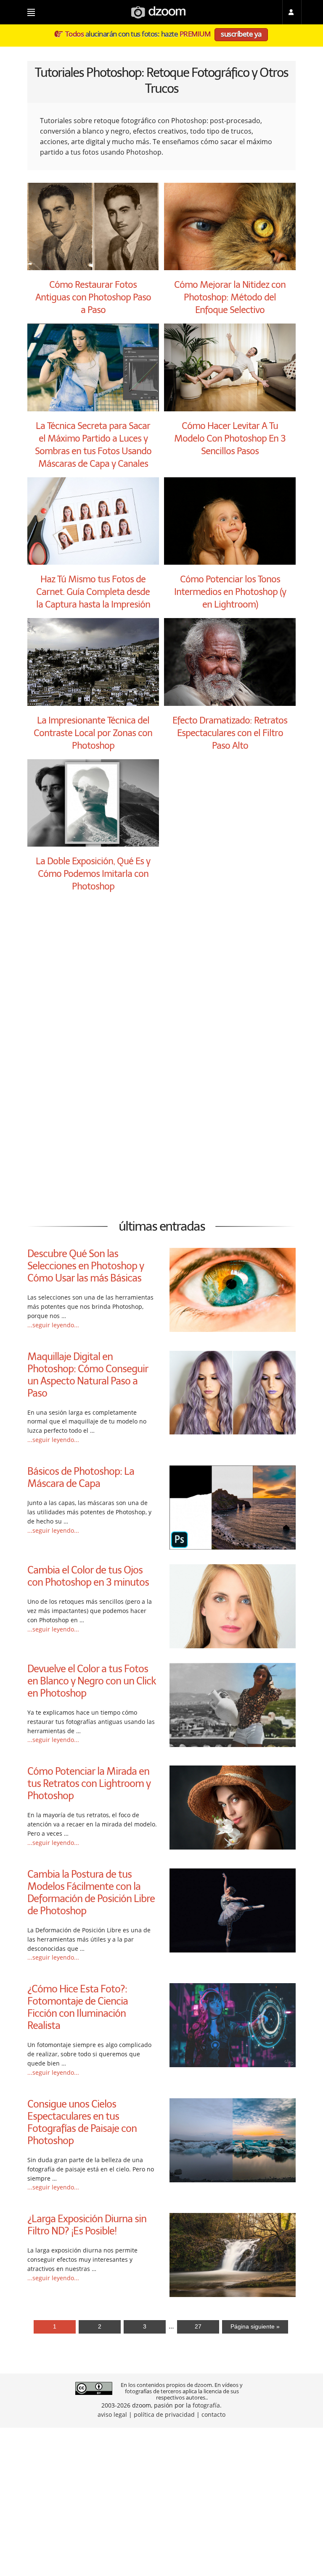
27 (198, 2326)
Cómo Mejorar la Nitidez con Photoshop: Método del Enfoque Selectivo (230, 297)
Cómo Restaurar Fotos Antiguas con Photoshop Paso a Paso (93, 297)
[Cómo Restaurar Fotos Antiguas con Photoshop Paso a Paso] (93, 268)
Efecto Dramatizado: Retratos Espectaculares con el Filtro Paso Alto (230, 733)
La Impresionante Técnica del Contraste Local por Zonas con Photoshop (93, 733)
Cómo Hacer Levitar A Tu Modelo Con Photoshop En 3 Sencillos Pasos (230, 438)
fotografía (206, 2405)
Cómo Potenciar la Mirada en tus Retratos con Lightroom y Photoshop (89, 1783)
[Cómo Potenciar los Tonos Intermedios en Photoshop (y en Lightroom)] (230, 562)
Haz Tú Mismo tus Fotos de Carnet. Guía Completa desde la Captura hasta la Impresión (93, 592)
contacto (213, 2414)
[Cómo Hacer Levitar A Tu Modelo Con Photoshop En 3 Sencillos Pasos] (230, 409)
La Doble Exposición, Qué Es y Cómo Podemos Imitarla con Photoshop (93, 874)
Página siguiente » (255, 2326)
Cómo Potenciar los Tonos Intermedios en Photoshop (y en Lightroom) (230, 592)
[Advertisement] (161, 986)
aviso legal (112, 2414)
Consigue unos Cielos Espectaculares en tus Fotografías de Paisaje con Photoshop (82, 2122)
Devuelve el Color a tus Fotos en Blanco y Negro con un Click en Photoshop (92, 1681)
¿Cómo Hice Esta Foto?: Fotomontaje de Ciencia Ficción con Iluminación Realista (78, 2007)
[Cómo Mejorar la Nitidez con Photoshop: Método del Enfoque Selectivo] (230, 268)
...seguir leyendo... (53, 1325)
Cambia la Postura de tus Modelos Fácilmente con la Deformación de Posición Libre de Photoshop (91, 1892)
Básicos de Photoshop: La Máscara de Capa (81, 1477)
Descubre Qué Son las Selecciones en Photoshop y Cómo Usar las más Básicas (86, 1266)
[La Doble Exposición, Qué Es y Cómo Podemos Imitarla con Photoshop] (93, 844)
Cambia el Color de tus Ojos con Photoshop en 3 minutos (88, 1576)
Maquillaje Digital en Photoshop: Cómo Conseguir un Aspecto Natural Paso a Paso (88, 1375)
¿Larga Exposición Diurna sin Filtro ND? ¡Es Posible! (87, 2225)
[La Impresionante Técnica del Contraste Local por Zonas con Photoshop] (93, 703)
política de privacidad (164, 2414)
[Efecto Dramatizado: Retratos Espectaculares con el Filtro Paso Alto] (230, 703)
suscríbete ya (241, 34)
